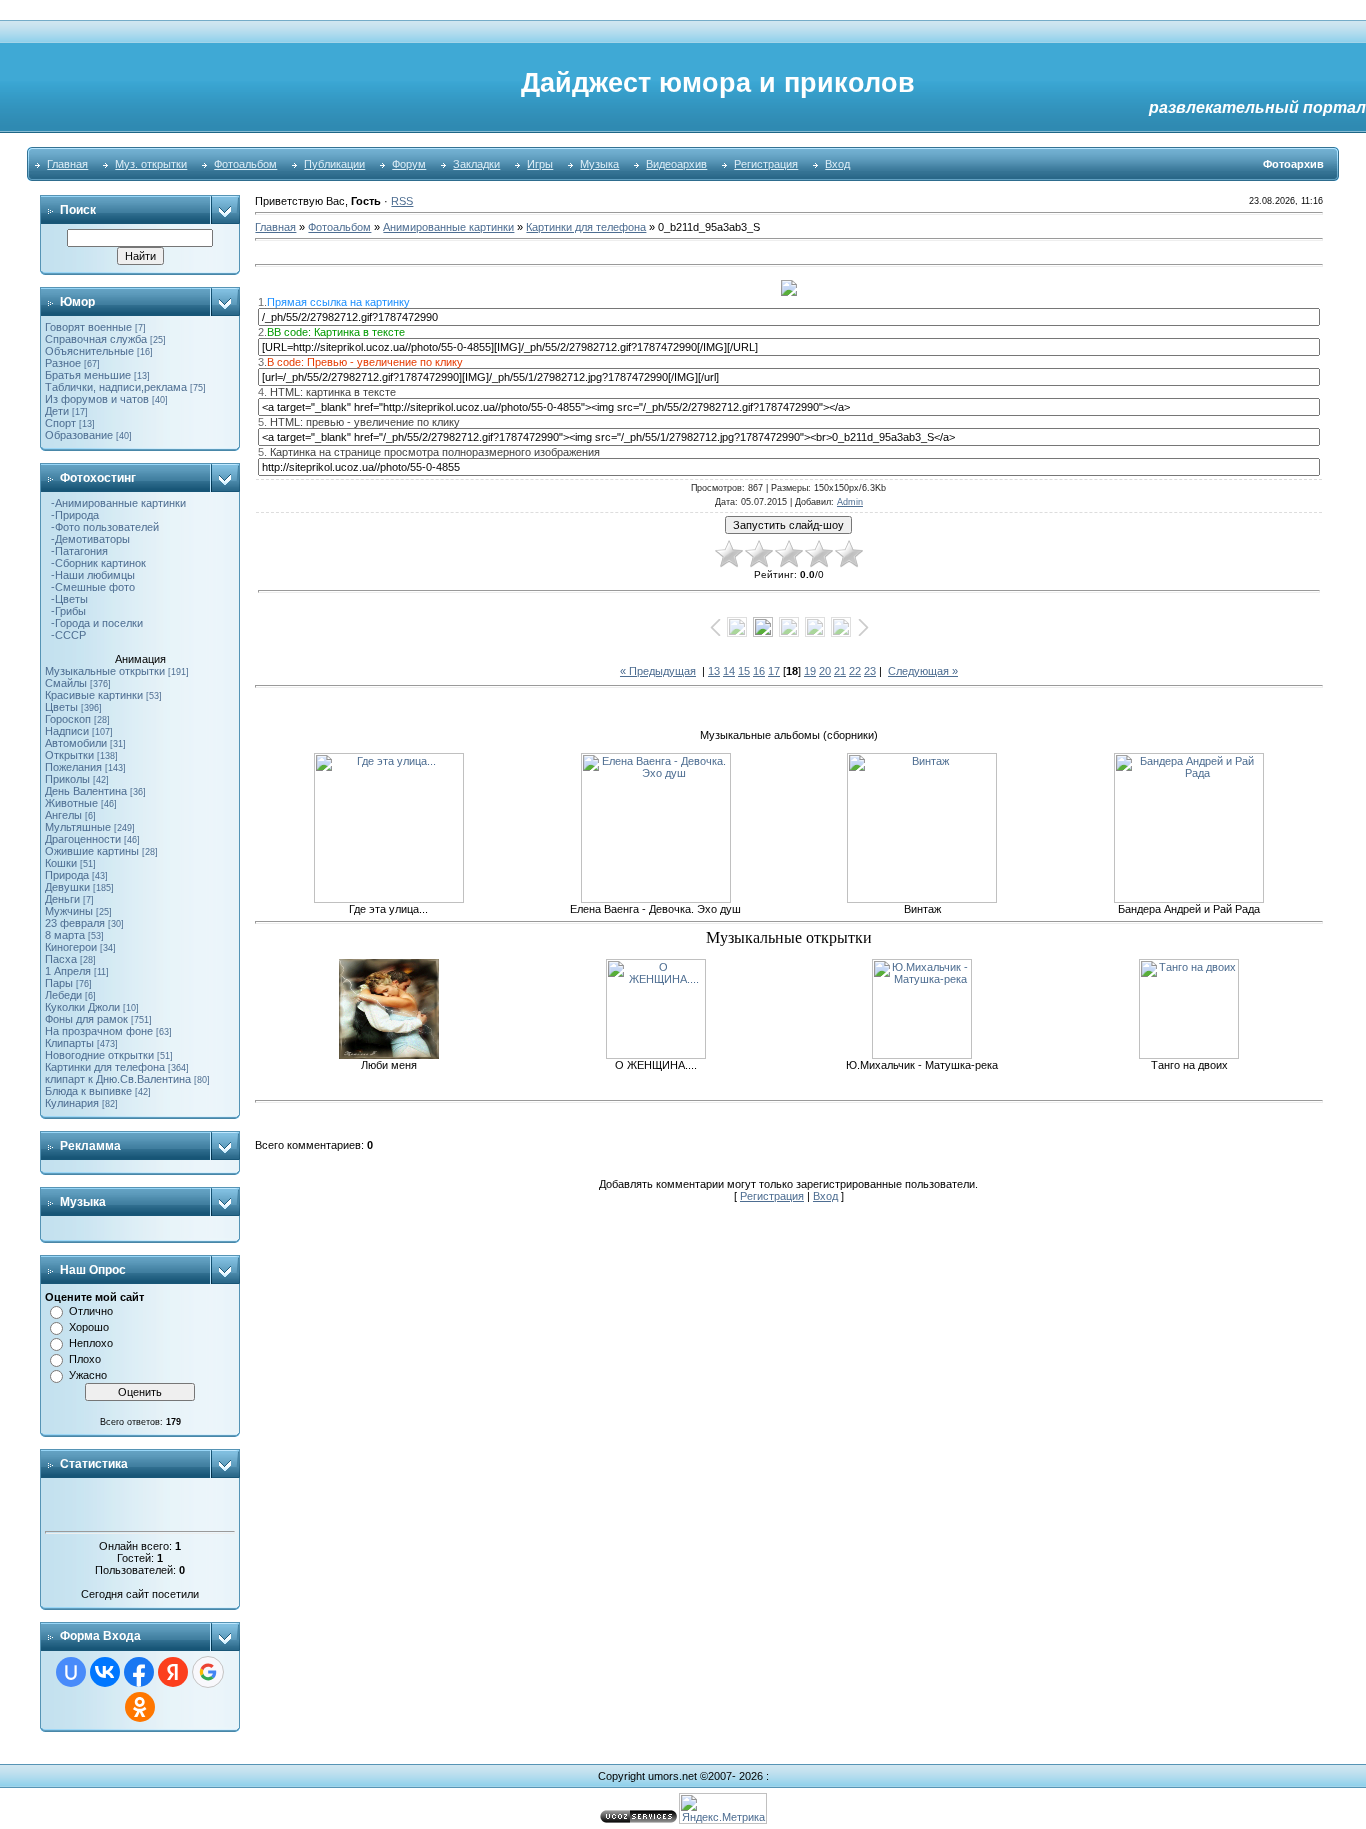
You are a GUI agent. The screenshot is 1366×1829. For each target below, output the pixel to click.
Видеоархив (676, 164)
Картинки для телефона (105, 1067)
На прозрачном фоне (99, 1031)
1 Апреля (68, 971)
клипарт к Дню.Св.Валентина (118, 1079)
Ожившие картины (92, 851)
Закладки (476, 164)
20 (825, 671)
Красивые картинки (94, 695)
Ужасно (88, 1375)
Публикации (334, 164)
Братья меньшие (88, 375)
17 (774, 671)
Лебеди (63, 995)
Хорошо (89, 1327)
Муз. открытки (151, 164)
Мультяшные (78, 827)
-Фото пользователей (102, 527)
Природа (67, 875)
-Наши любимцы (90, 575)
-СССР (65, 635)
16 (759, 671)
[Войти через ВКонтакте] (105, 1672)
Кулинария (72, 1103)
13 (714, 671)
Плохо (85, 1359)
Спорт (60, 423)
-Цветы (66, 599)
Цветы (61, 707)
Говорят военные (88, 327)
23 (870, 671)
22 (855, 671)
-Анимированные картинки (115, 503)
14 (729, 671)
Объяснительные (89, 351)
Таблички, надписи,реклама (116, 387)
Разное (63, 363)
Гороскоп (68, 719)
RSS (402, 201)
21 (840, 671)
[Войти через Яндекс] (173, 1672)
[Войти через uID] (71, 1672)
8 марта (65, 935)
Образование (79, 435)
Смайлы (66, 683)
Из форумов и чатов (97, 399)
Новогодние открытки (99, 1055)
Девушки (67, 887)
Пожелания (73, 767)
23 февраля (75, 923)
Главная (67, 164)
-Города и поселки (94, 623)
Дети (57, 411)
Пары (59, 983)
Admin (850, 502)
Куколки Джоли (82, 1007)
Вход (837, 164)
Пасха (61, 959)
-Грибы (65, 611)
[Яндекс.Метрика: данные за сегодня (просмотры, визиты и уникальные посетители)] (723, 1808)
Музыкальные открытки (105, 671)
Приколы (67, 779)
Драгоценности (83, 839)
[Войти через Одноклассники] (140, 1707)
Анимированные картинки (448, 227)
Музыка (599, 164)
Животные (71, 803)
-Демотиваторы (87, 539)
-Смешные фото (90, 587)
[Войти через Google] (208, 1672)
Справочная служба (96, 339)
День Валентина (86, 791)
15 (744, 671)
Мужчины (69, 911)
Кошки (61, 863)
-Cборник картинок (95, 563)
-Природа (72, 515)
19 (810, 671)
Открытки (69, 755)
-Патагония (76, 551)
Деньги (62, 899)
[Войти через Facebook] (139, 1672)
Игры (540, 164)
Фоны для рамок (86, 1019)
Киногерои (71, 947)
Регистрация (766, 164)
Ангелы (63, 815)
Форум (409, 164)
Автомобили (76, 743)
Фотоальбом (245, 164)
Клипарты (69, 1043)
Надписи (67, 731)
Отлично (91, 1311)
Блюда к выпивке (88, 1091)
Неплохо (91, 1343)
